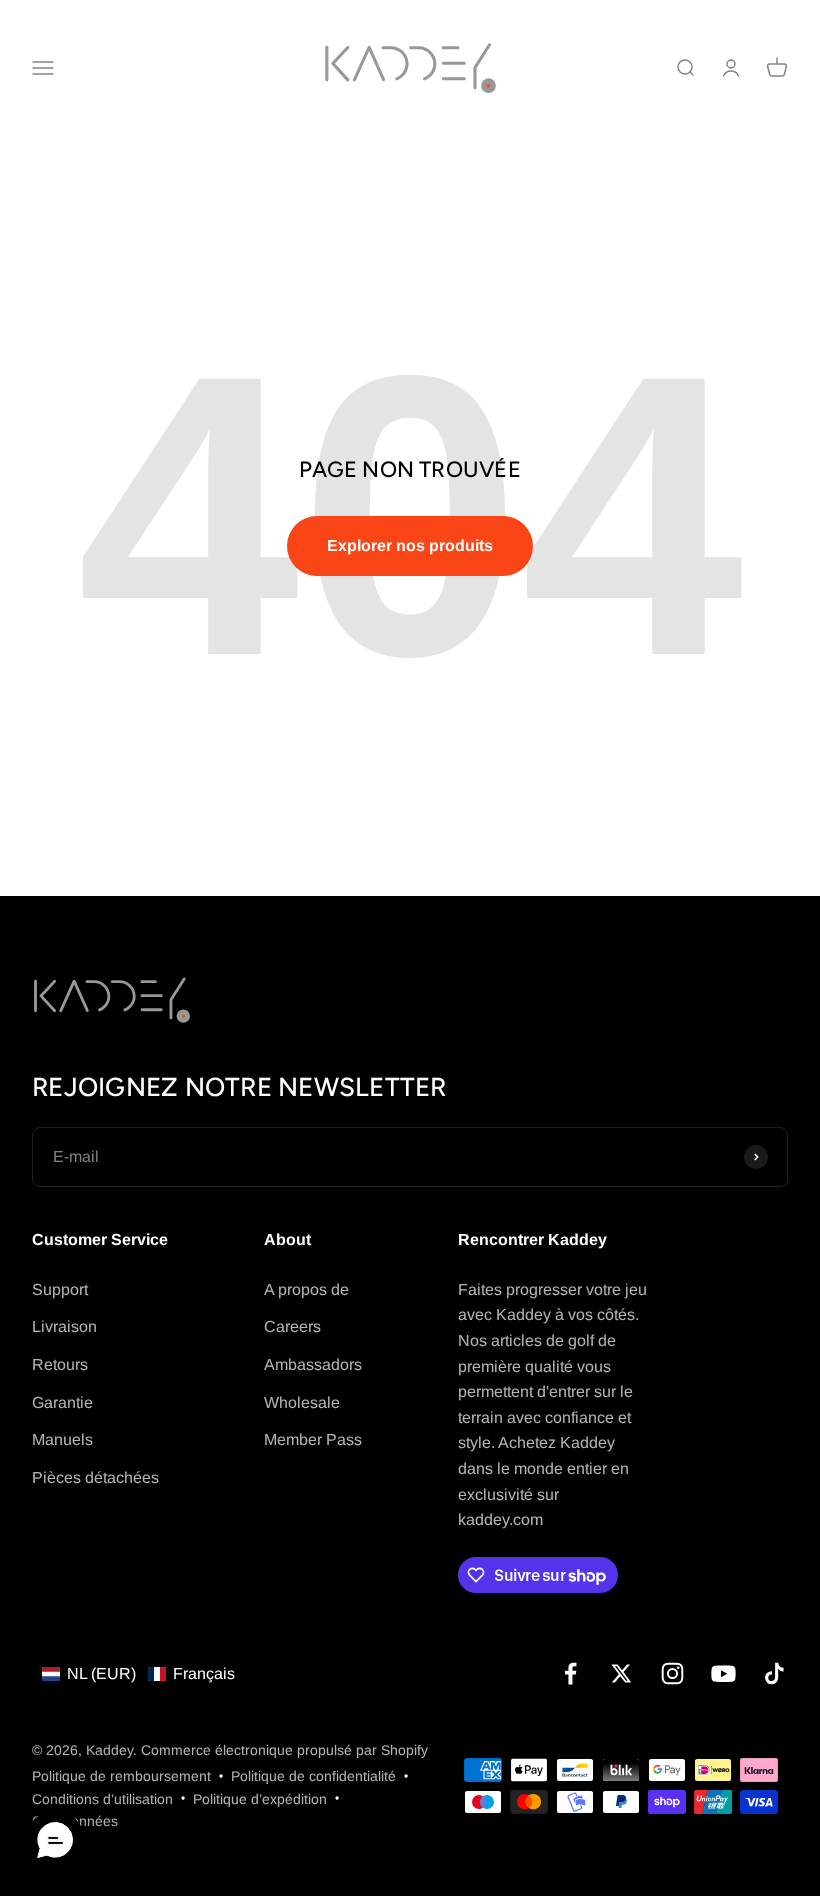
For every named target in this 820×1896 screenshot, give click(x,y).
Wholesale (302, 1402)
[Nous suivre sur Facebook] (570, 1673)
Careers (292, 1326)
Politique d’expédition (260, 1799)
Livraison (64, 1326)
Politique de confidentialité (313, 1776)
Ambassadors (313, 1364)
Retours (60, 1364)
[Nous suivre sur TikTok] (774, 1673)
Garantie (62, 1402)
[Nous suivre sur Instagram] (672, 1673)
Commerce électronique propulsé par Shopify (284, 1750)
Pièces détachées (95, 1477)
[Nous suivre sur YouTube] (723, 1673)
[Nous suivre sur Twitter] (621, 1673)
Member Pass (313, 1439)
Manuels (62, 1439)
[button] (138, 1674)
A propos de (306, 1289)
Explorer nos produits (410, 545)
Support (60, 1289)
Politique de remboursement (121, 1776)
